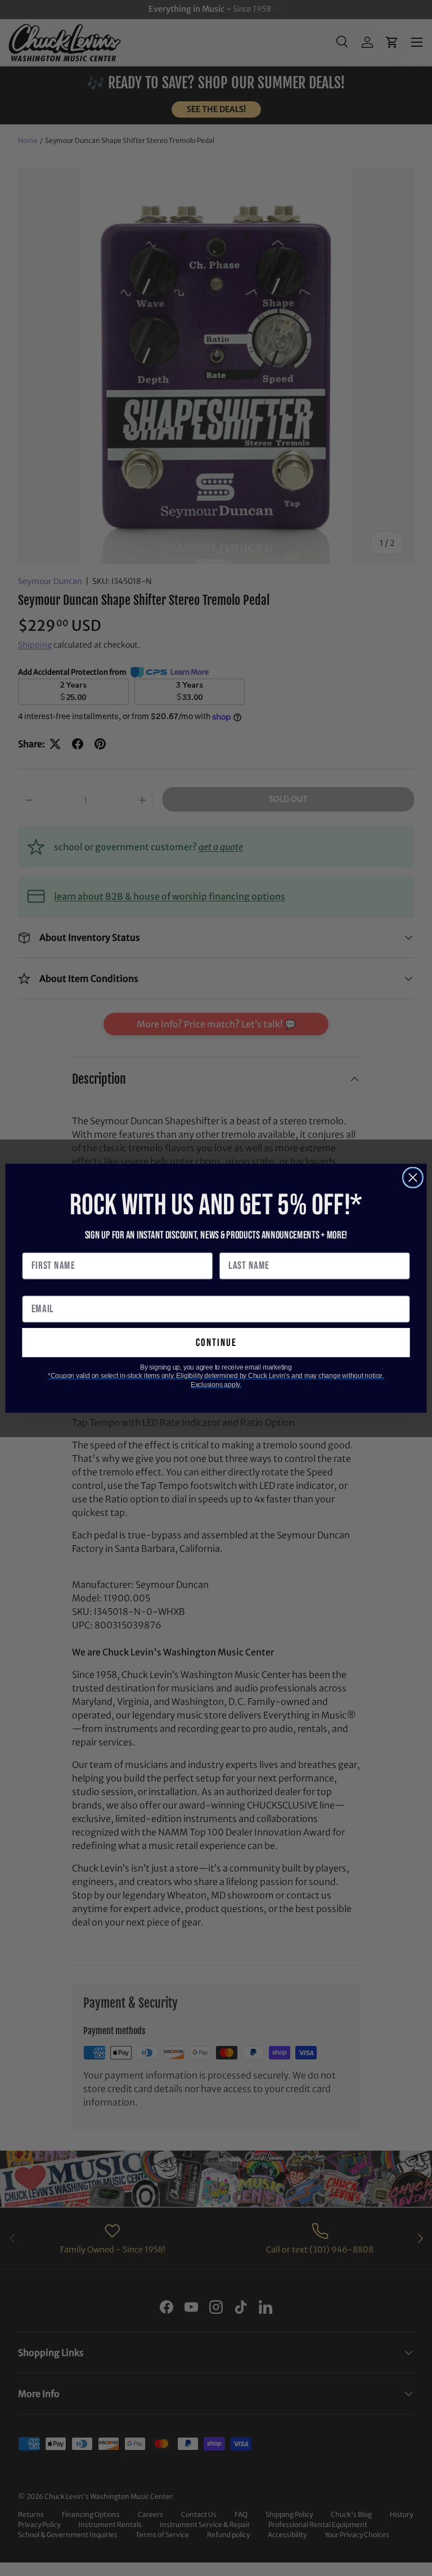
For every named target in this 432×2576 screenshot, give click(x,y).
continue (216, 1342)
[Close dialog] (413, 1177)
